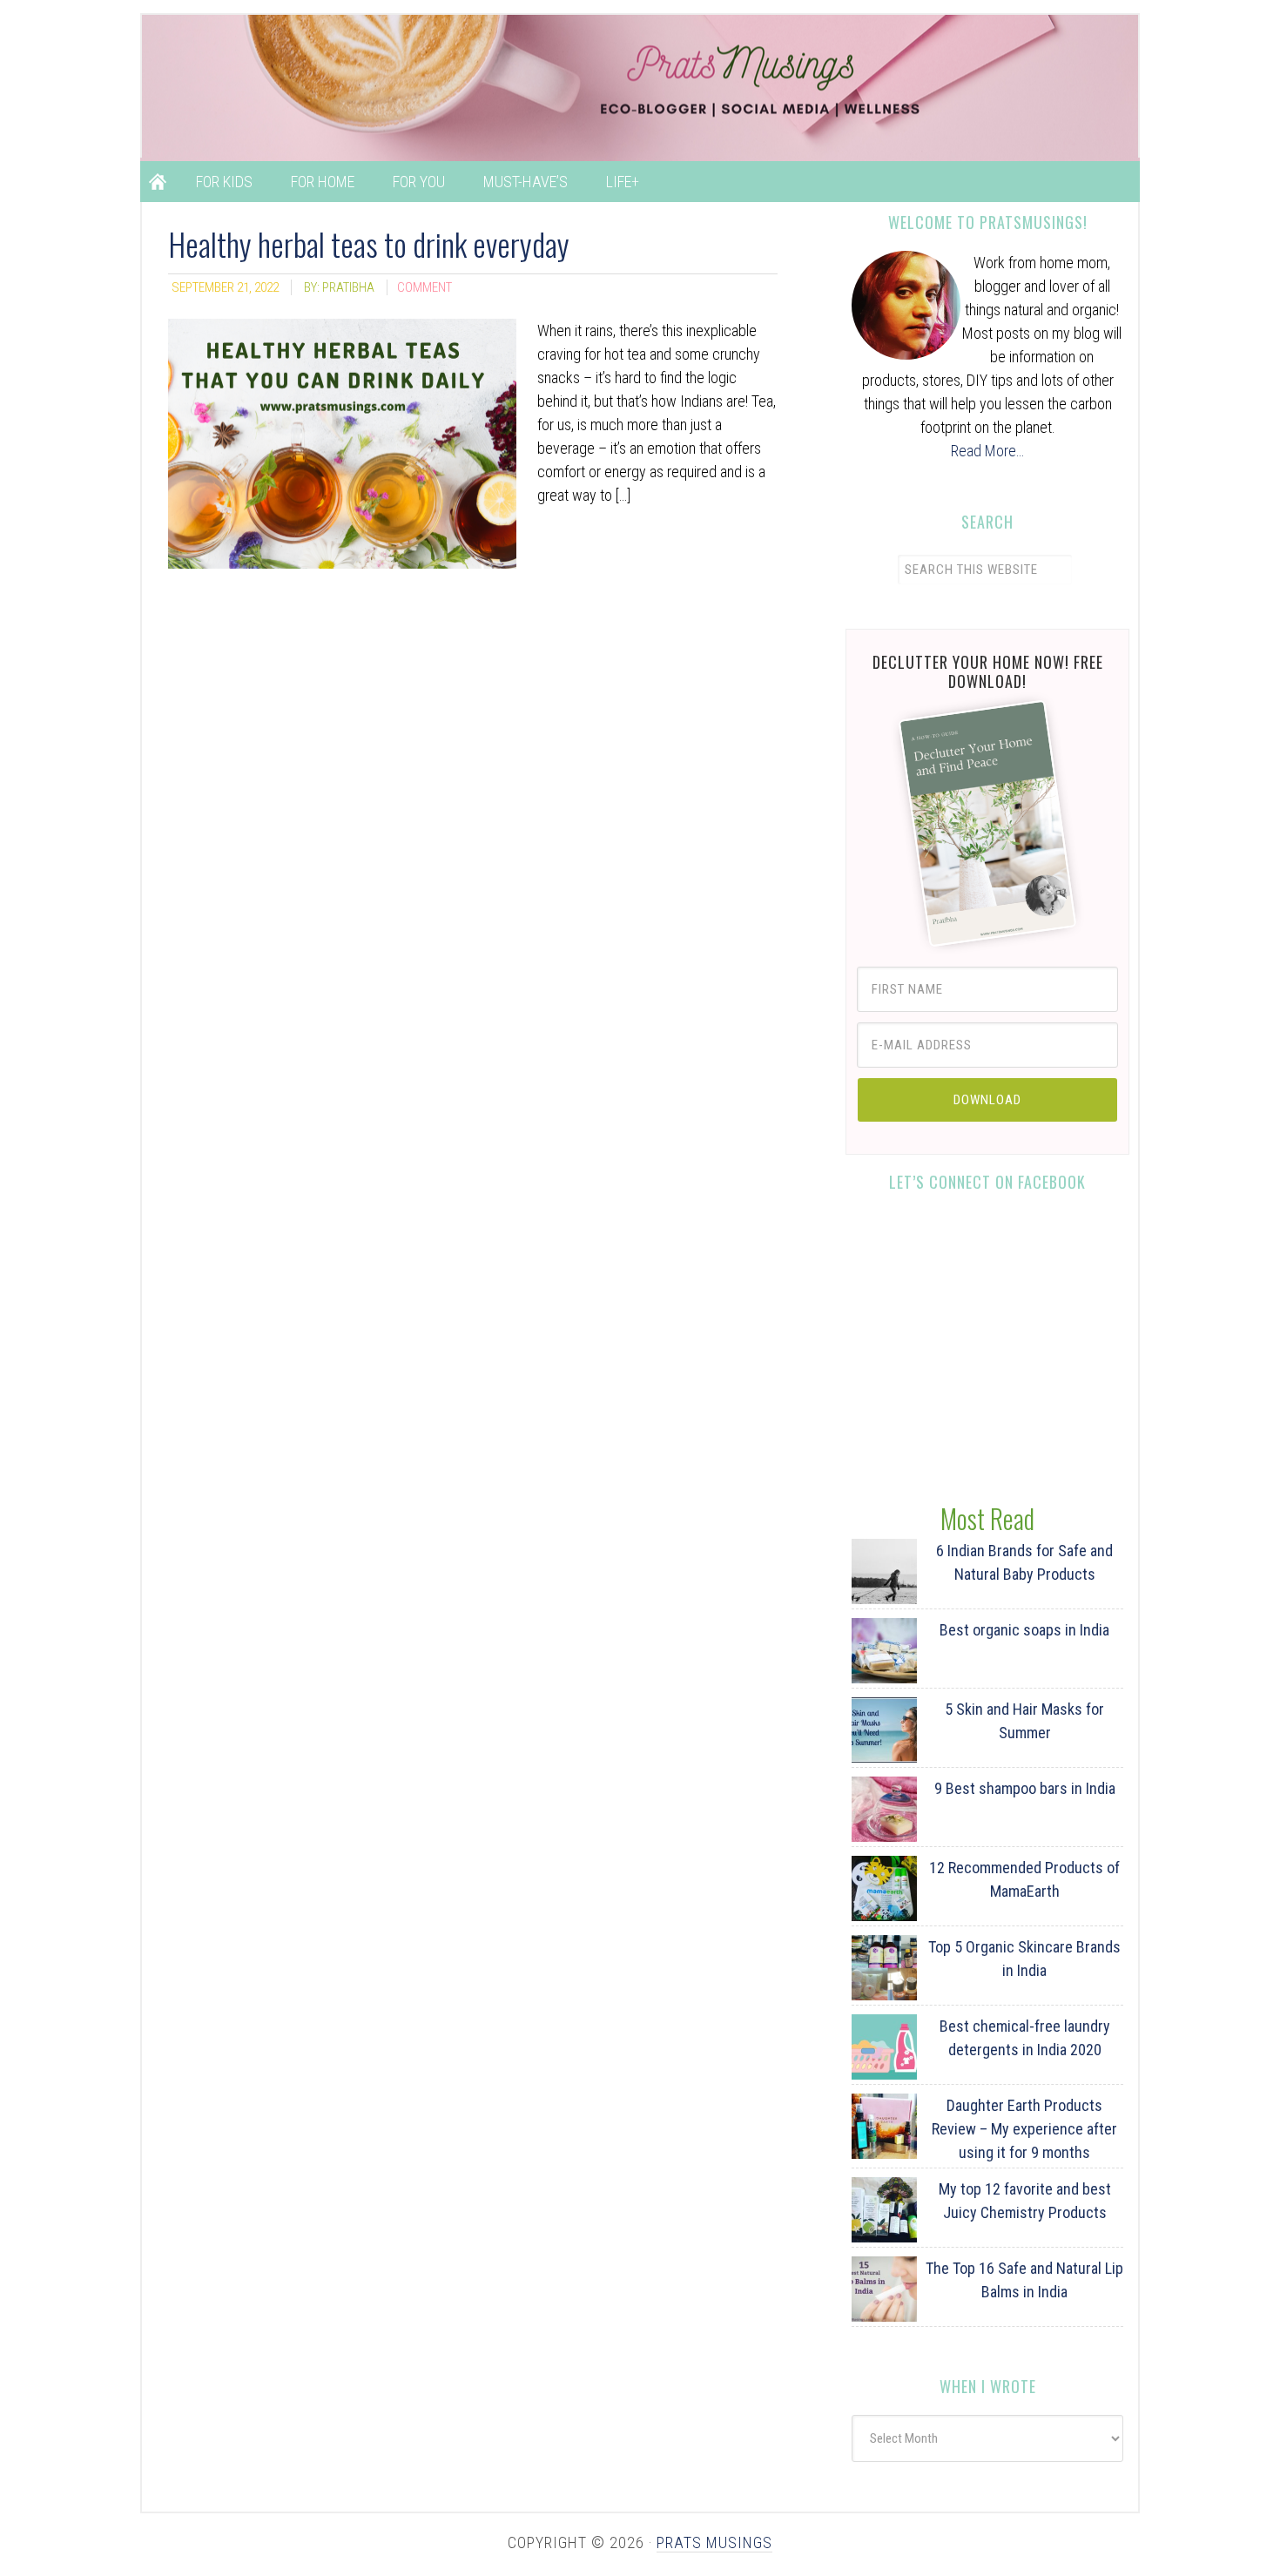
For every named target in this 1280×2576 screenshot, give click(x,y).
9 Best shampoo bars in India (1025, 1788)
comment (424, 287)
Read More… (987, 451)
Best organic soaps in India (1024, 1630)
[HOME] (158, 182)
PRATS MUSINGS (714, 2542)
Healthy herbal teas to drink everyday (369, 243)
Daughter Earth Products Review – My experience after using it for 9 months (1024, 2129)
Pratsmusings (657, 86)
